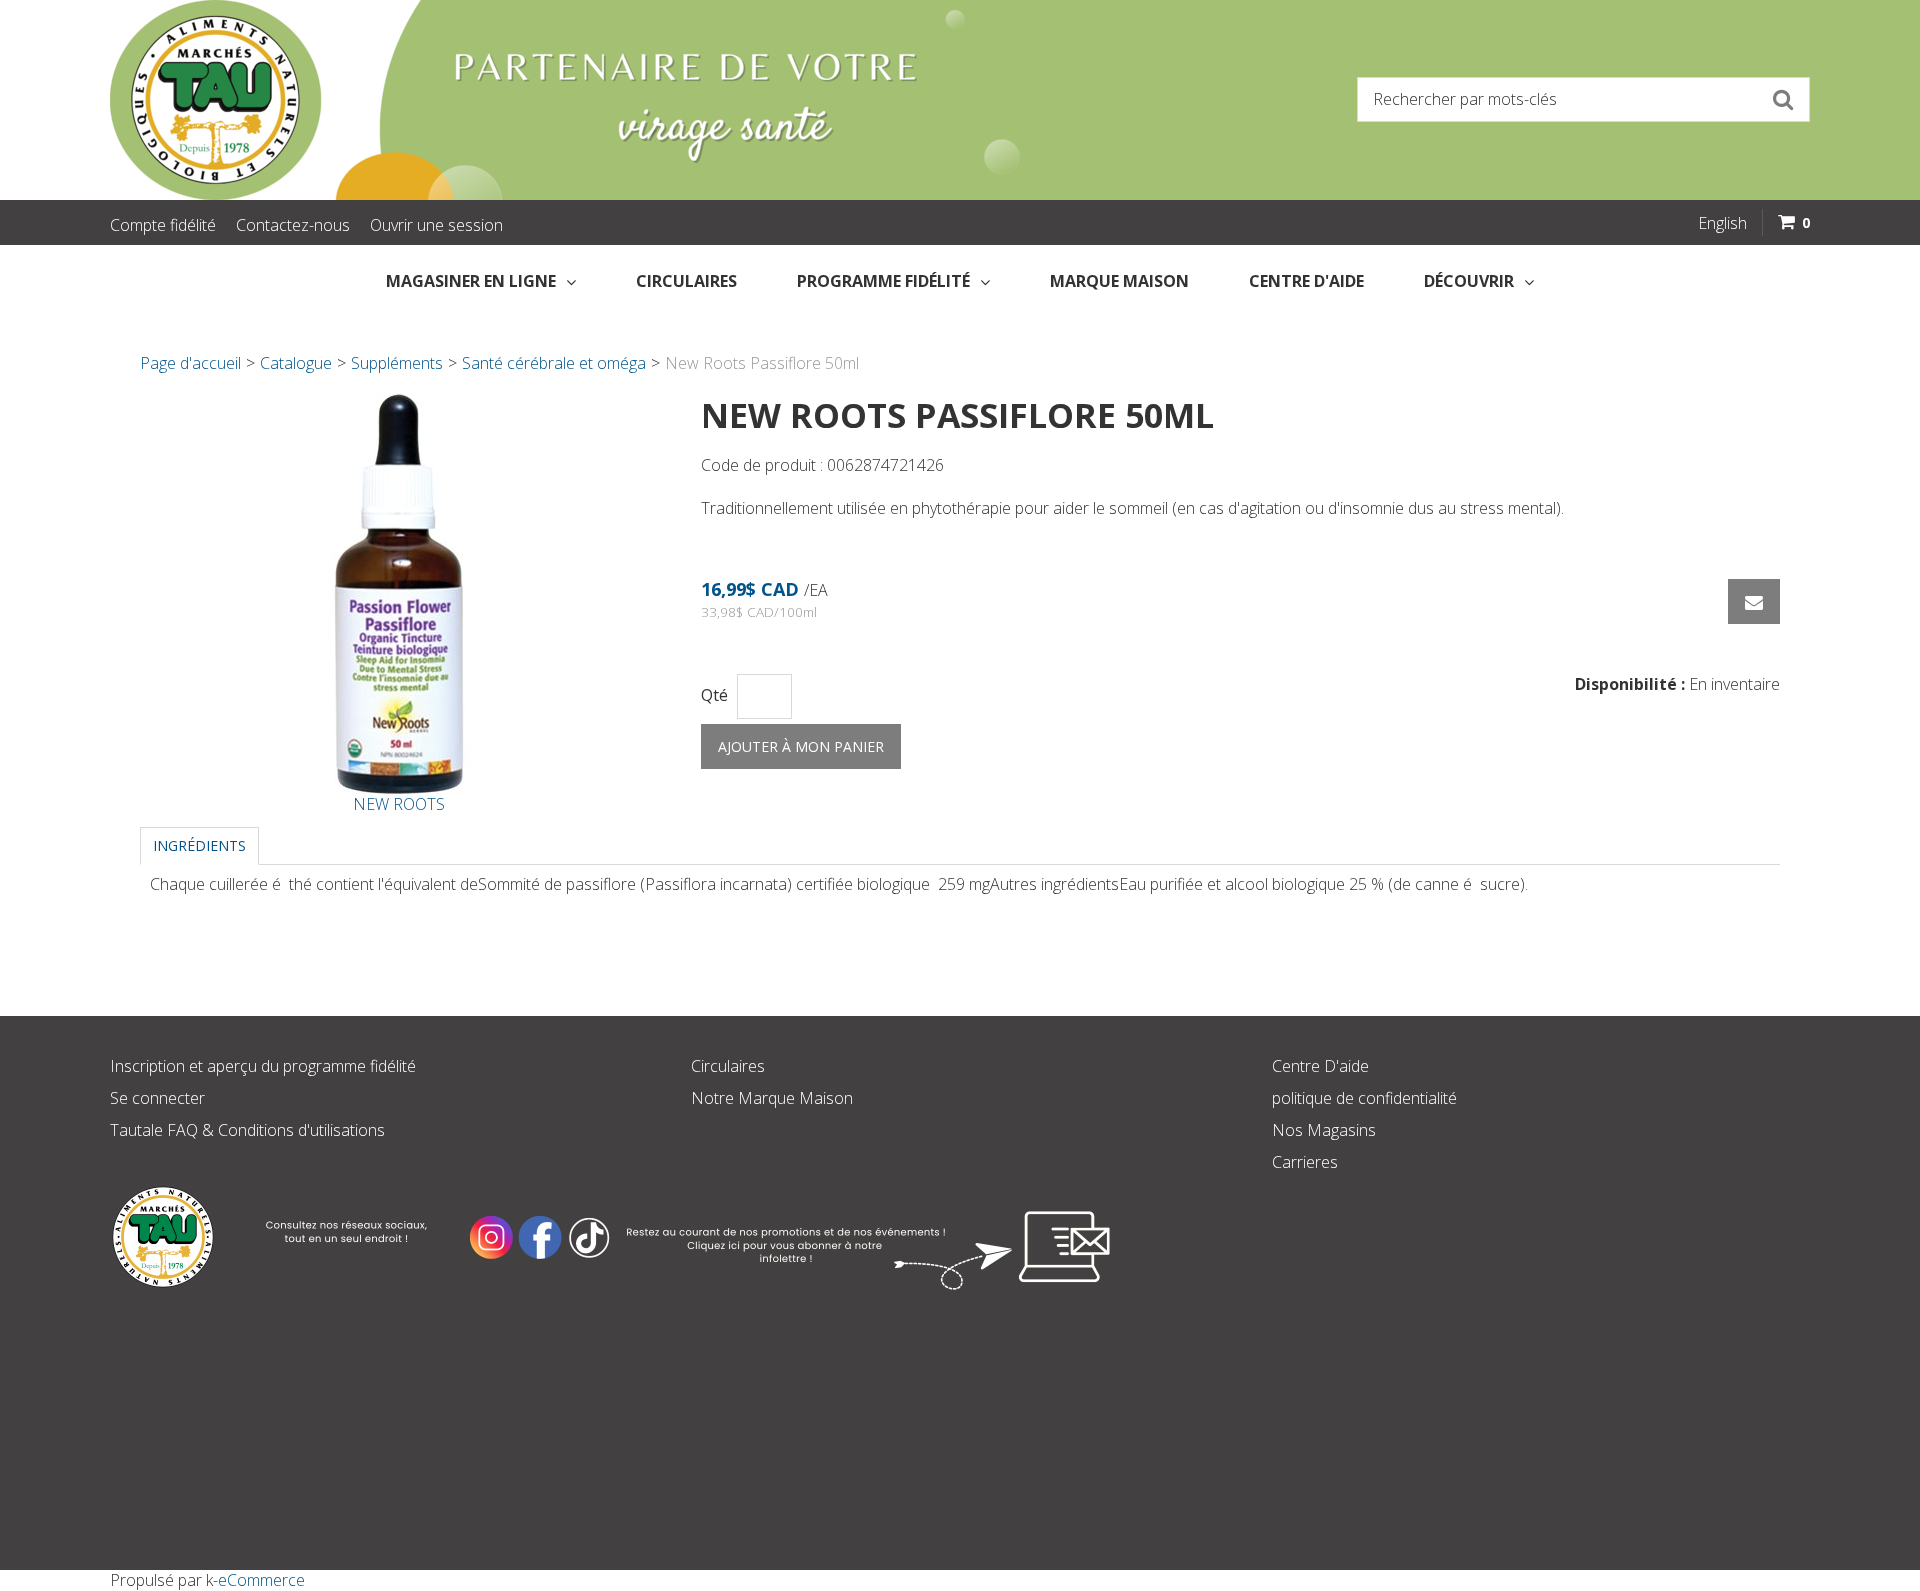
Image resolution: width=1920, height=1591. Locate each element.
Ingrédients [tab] (199, 845)
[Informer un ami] (1754, 601)
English (1722, 223)
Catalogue (296, 363)
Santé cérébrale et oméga (554, 363)
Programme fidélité (883, 281)
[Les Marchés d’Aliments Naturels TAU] (524, 100)
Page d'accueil (190, 363)
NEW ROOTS (399, 804)
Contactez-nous (293, 225)
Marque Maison (1119, 281)
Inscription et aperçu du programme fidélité (263, 1066)
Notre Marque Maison (772, 1098)
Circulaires (686, 281)
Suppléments (397, 363)
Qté (714, 695)
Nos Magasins (1324, 1130)
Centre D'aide (1320, 1066)
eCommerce (261, 1580)
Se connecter (157, 1098)
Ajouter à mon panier (801, 746)
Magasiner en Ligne (471, 281)
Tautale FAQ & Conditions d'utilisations (247, 1130)
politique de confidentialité (1364, 1098)
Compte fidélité (163, 225)
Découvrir (1469, 281)
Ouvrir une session (436, 225)
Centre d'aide (1306, 281)
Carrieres (1305, 1162)
